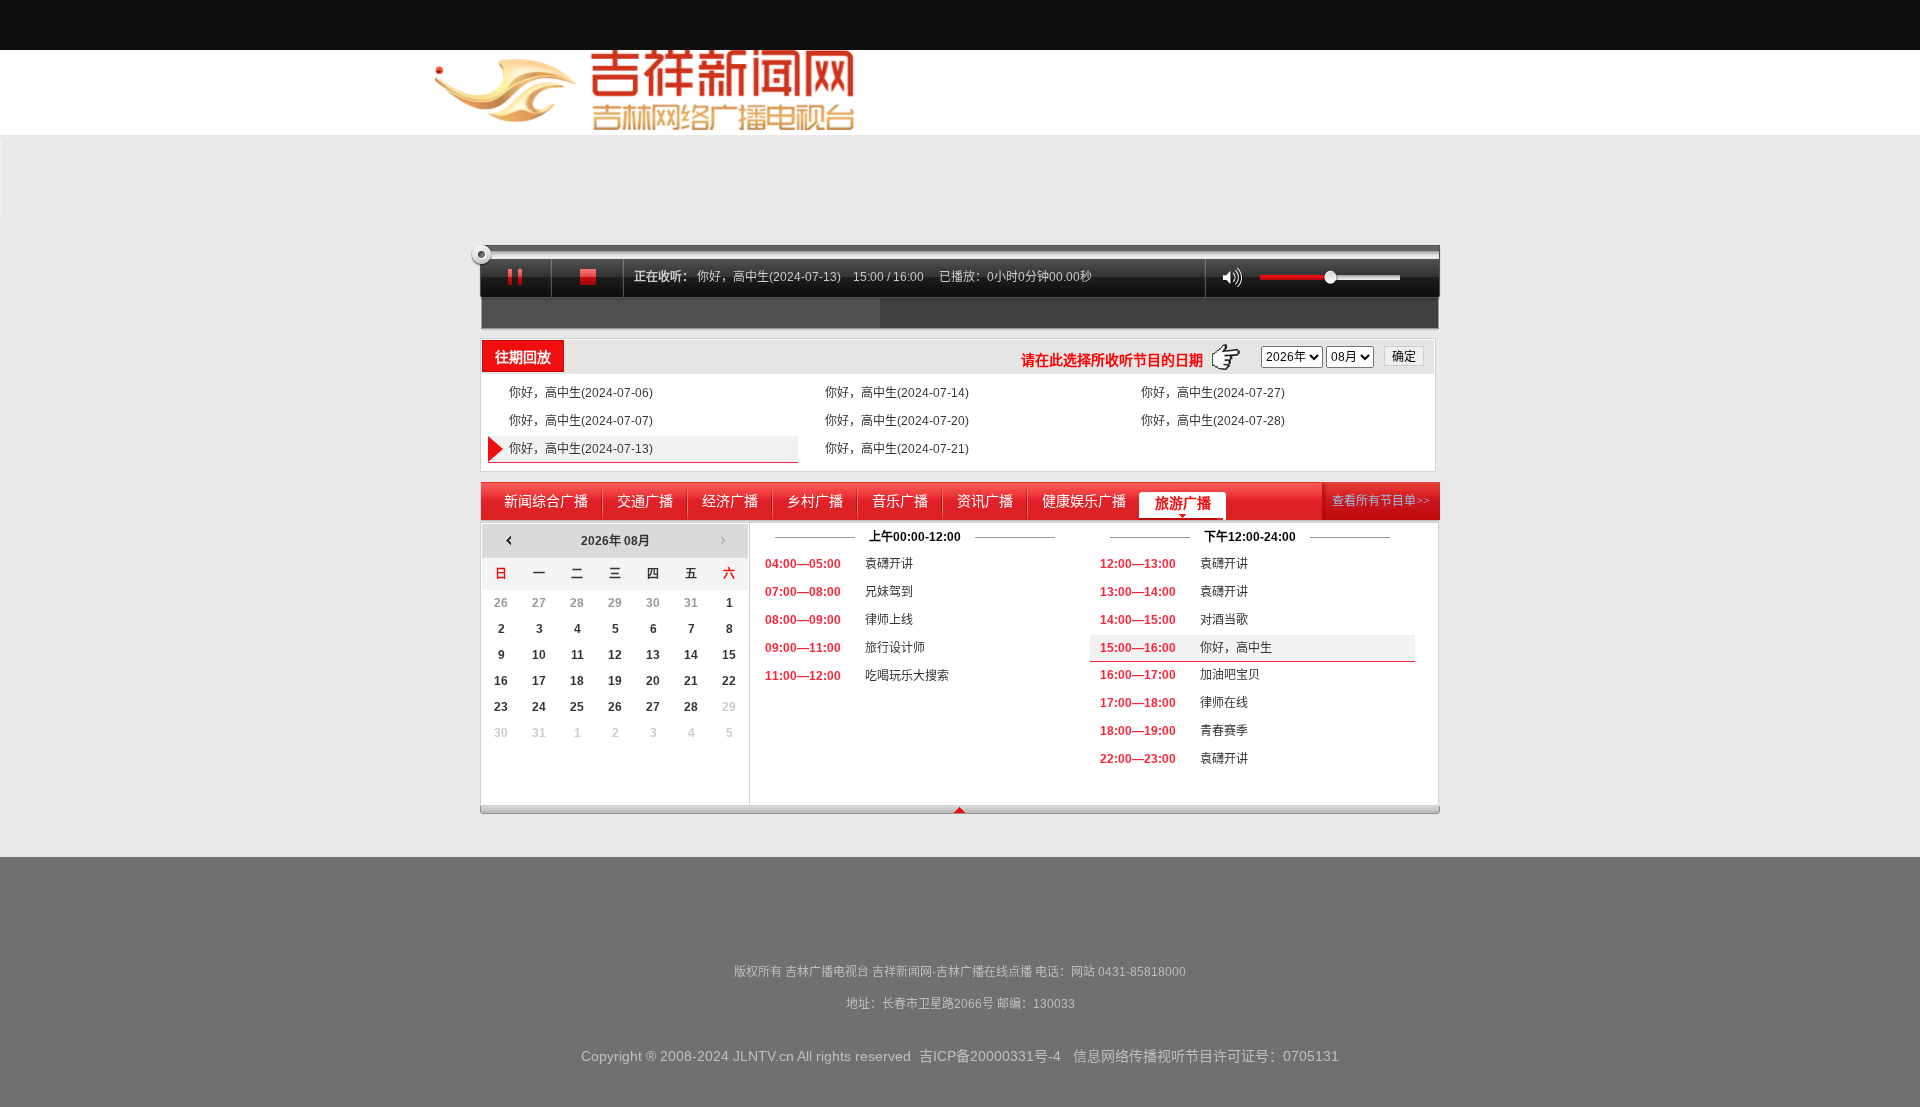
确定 (1404, 357)
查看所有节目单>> (1381, 501)
